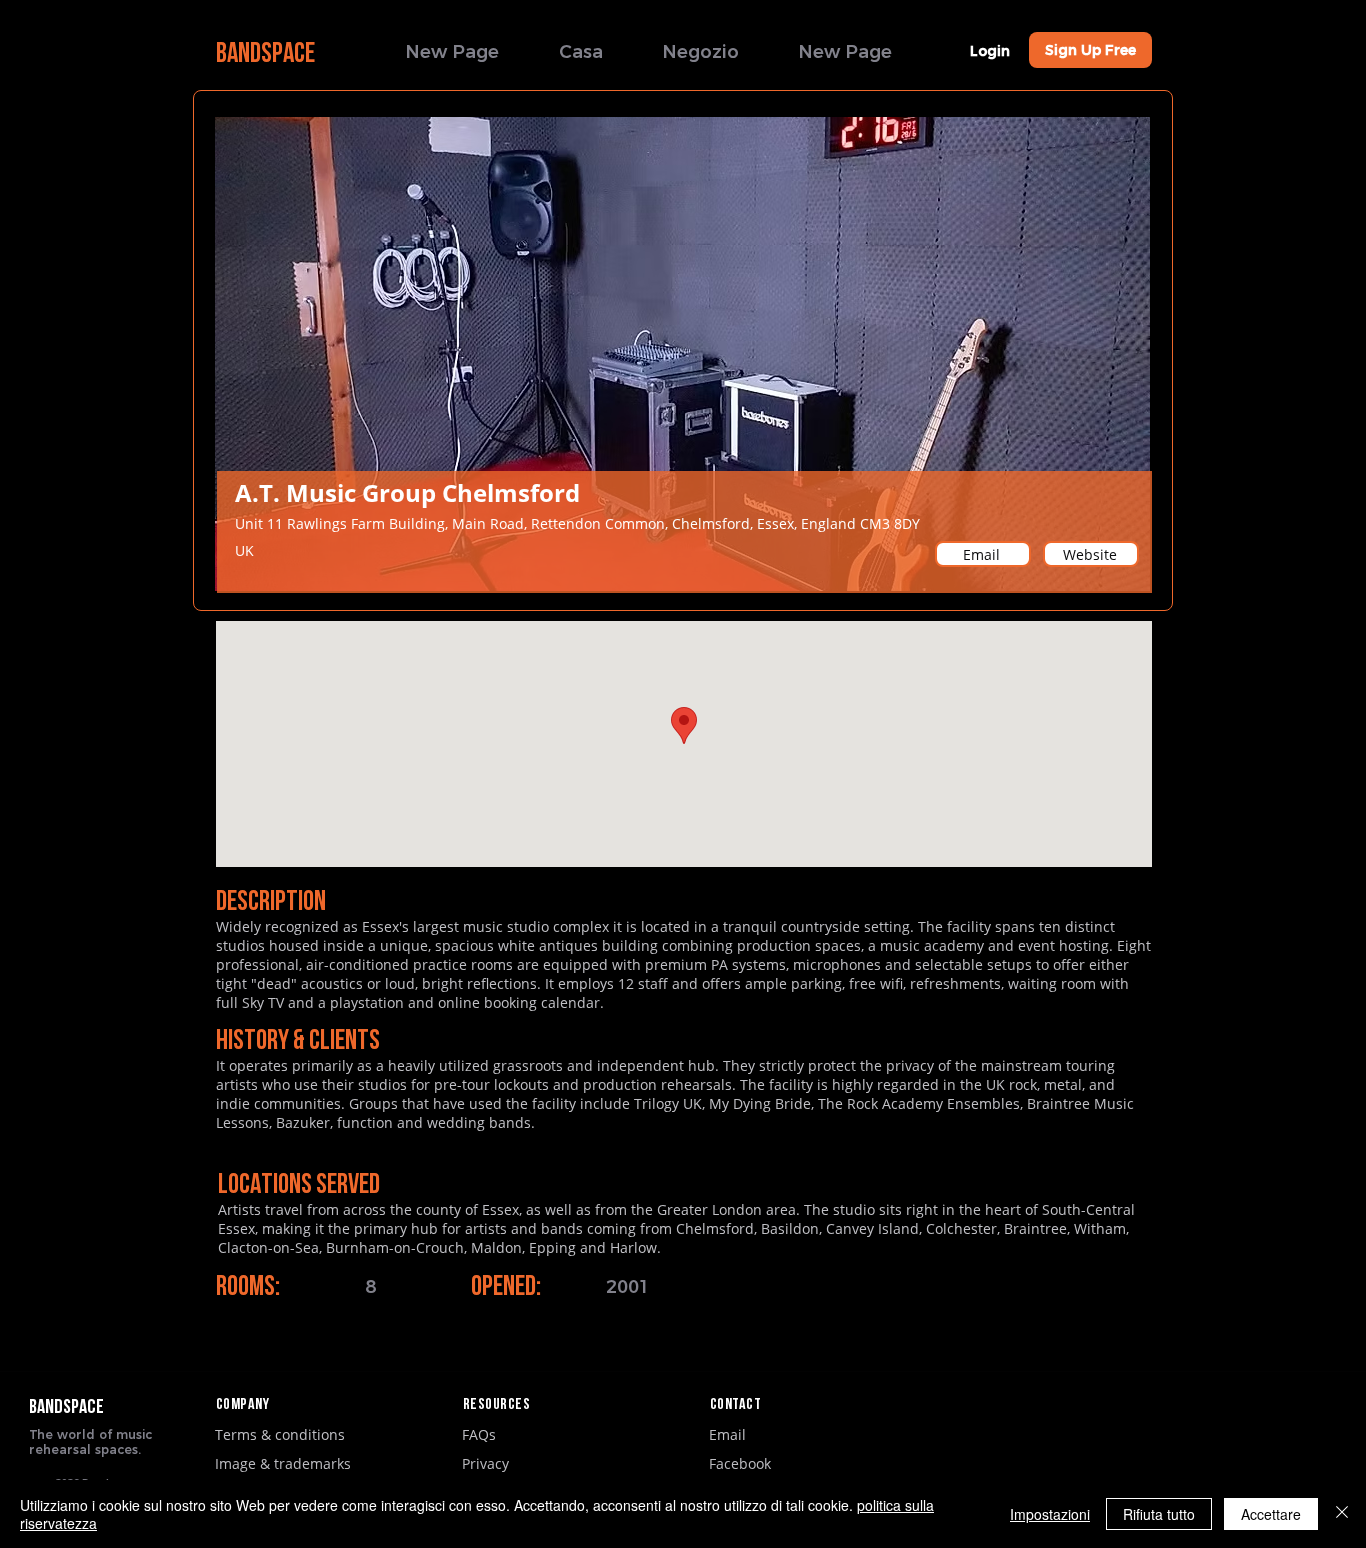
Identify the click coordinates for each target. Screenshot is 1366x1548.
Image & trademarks (283, 1463)
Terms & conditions (280, 1434)
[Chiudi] (1342, 1514)
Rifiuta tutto (1159, 1514)
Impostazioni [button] (1050, 1514)
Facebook (740, 1463)
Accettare (1271, 1514)
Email (727, 1434)
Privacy (485, 1463)
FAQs (479, 1434)
